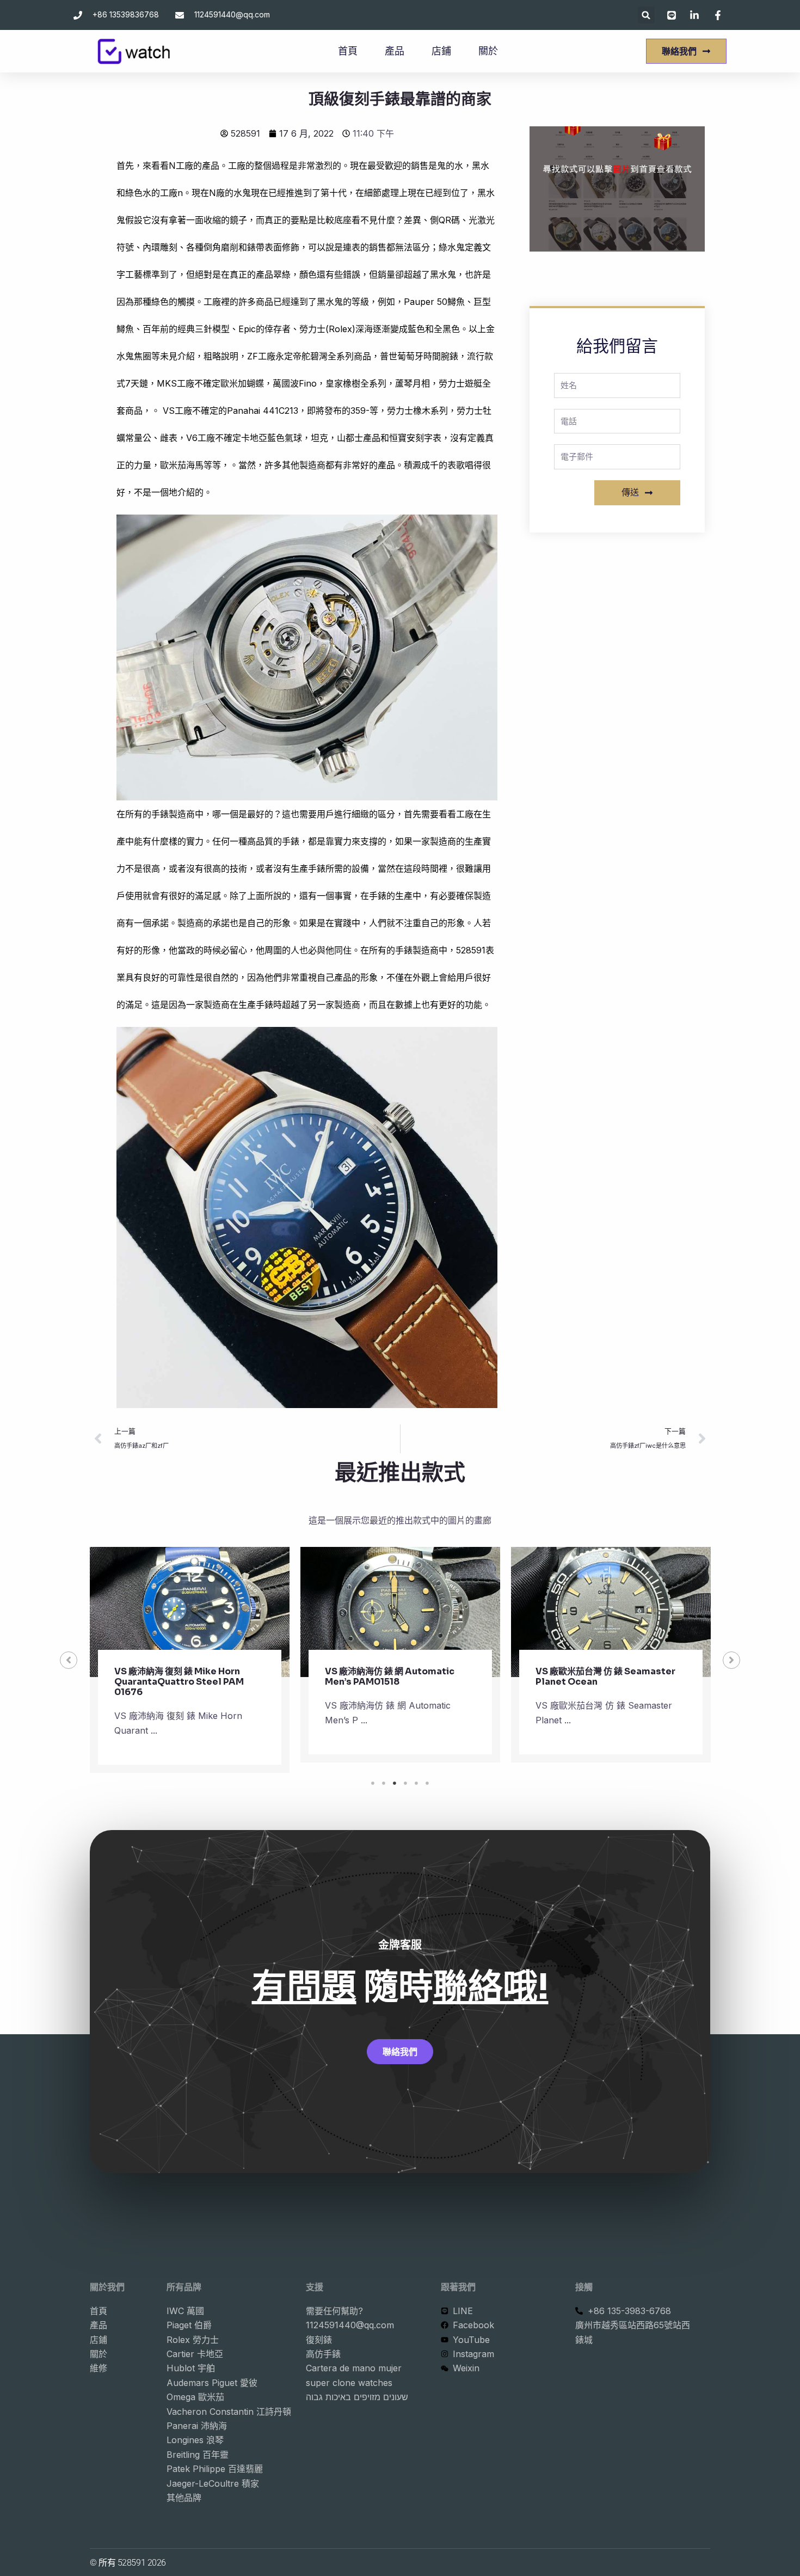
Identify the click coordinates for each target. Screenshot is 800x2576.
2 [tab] (384, 1783)
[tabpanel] (190, 1660)
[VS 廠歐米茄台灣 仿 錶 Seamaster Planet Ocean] (611, 1612)
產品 (395, 51)
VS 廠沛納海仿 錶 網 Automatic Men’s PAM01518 (390, 1676)
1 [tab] (373, 1783)
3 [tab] (395, 1783)
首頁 (348, 51)
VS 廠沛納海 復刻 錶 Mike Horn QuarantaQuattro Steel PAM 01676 (179, 1682)
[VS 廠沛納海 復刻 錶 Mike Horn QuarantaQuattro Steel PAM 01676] (190, 1612)
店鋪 (441, 51)
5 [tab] (416, 1783)
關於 (488, 51)
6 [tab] (427, 1783)
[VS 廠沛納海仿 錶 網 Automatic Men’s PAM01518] (400, 1612)
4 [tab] (405, 1783)
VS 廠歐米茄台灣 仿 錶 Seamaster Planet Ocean (605, 1676)
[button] (646, 15)
